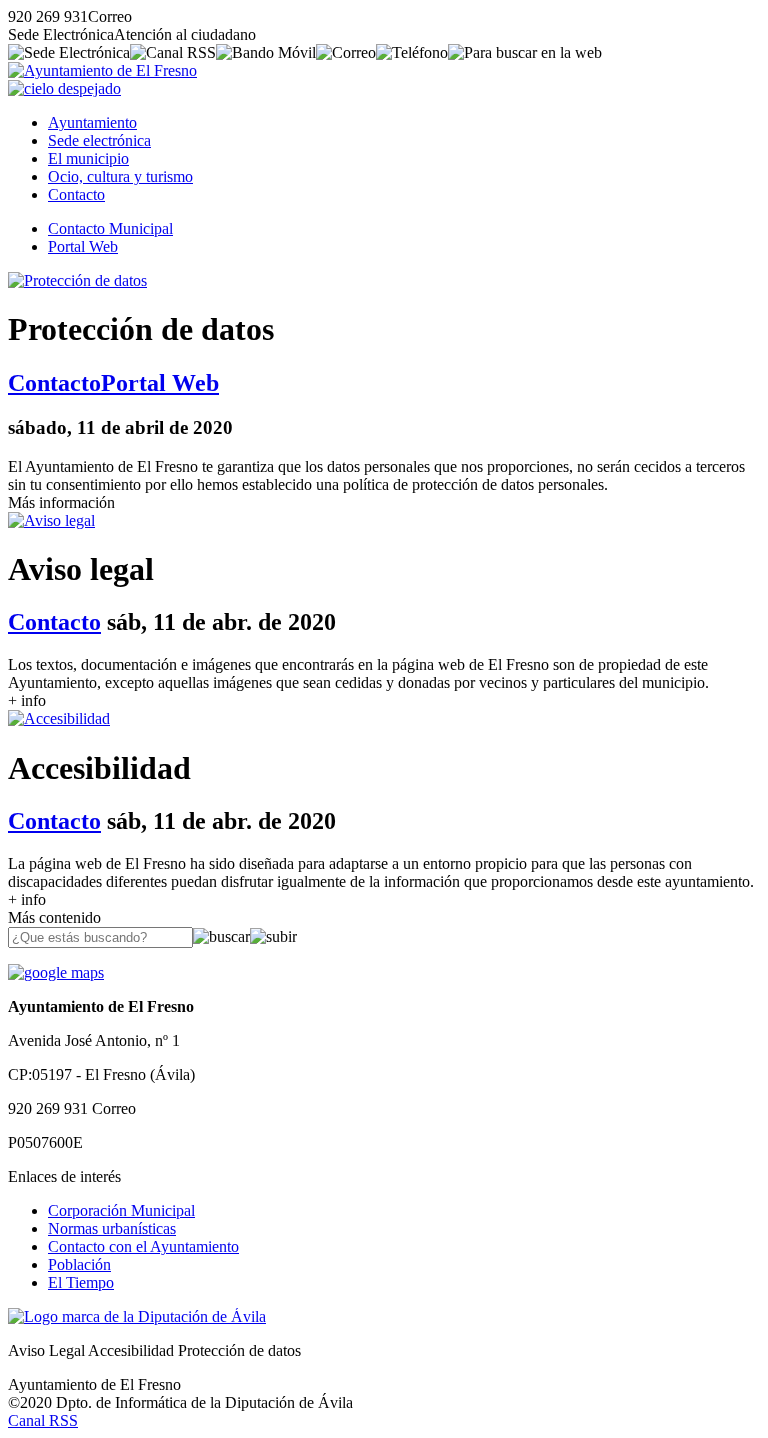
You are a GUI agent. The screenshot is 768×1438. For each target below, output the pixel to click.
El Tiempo (81, 1282)
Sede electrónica (99, 140)
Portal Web (83, 246)
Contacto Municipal (110, 228)
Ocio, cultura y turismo (120, 176)
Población (79, 1264)
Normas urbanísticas (112, 1228)
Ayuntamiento (92, 122)
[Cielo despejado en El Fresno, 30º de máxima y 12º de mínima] (64, 88)
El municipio (88, 158)
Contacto (76, 194)
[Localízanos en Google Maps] (56, 972)
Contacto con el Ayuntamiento (143, 1246)
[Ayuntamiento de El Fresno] (102, 70)
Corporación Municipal (121, 1210)
